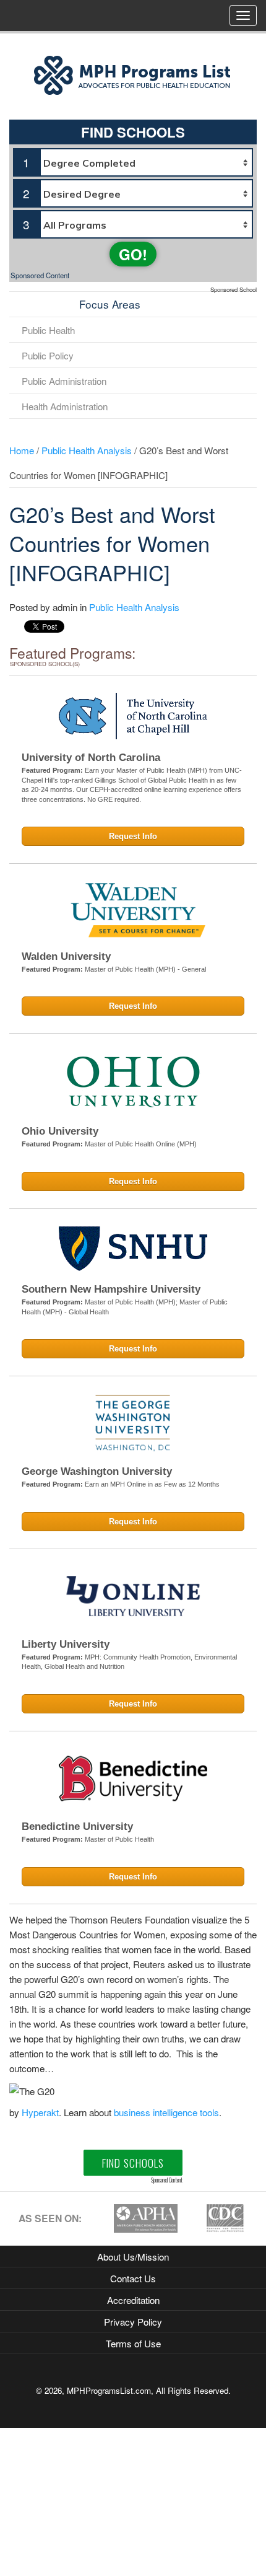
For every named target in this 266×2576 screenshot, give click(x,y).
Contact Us (133, 2278)
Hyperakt (40, 2112)
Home (22, 450)
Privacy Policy (133, 2321)
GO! (133, 254)
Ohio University (60, 1131)
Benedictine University (77, 1826)
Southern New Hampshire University (111, 1289)
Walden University (66, 956)
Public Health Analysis (87, 450)
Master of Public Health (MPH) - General (145, 969)
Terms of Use (133, 2343)
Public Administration (64, 380)
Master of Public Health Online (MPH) (141, 1144)
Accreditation (133, 2300)
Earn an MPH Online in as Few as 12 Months (152, 1484)
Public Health (48, 330)
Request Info (133, 836)
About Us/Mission (133, 2256)
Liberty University (66, 1644)
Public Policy (48, 355)
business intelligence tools (166, 2112)
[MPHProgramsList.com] (133, 74)
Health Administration (65, 406)
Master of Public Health (119, 1839)
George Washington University (97, 1471)
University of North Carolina (91, 758)
